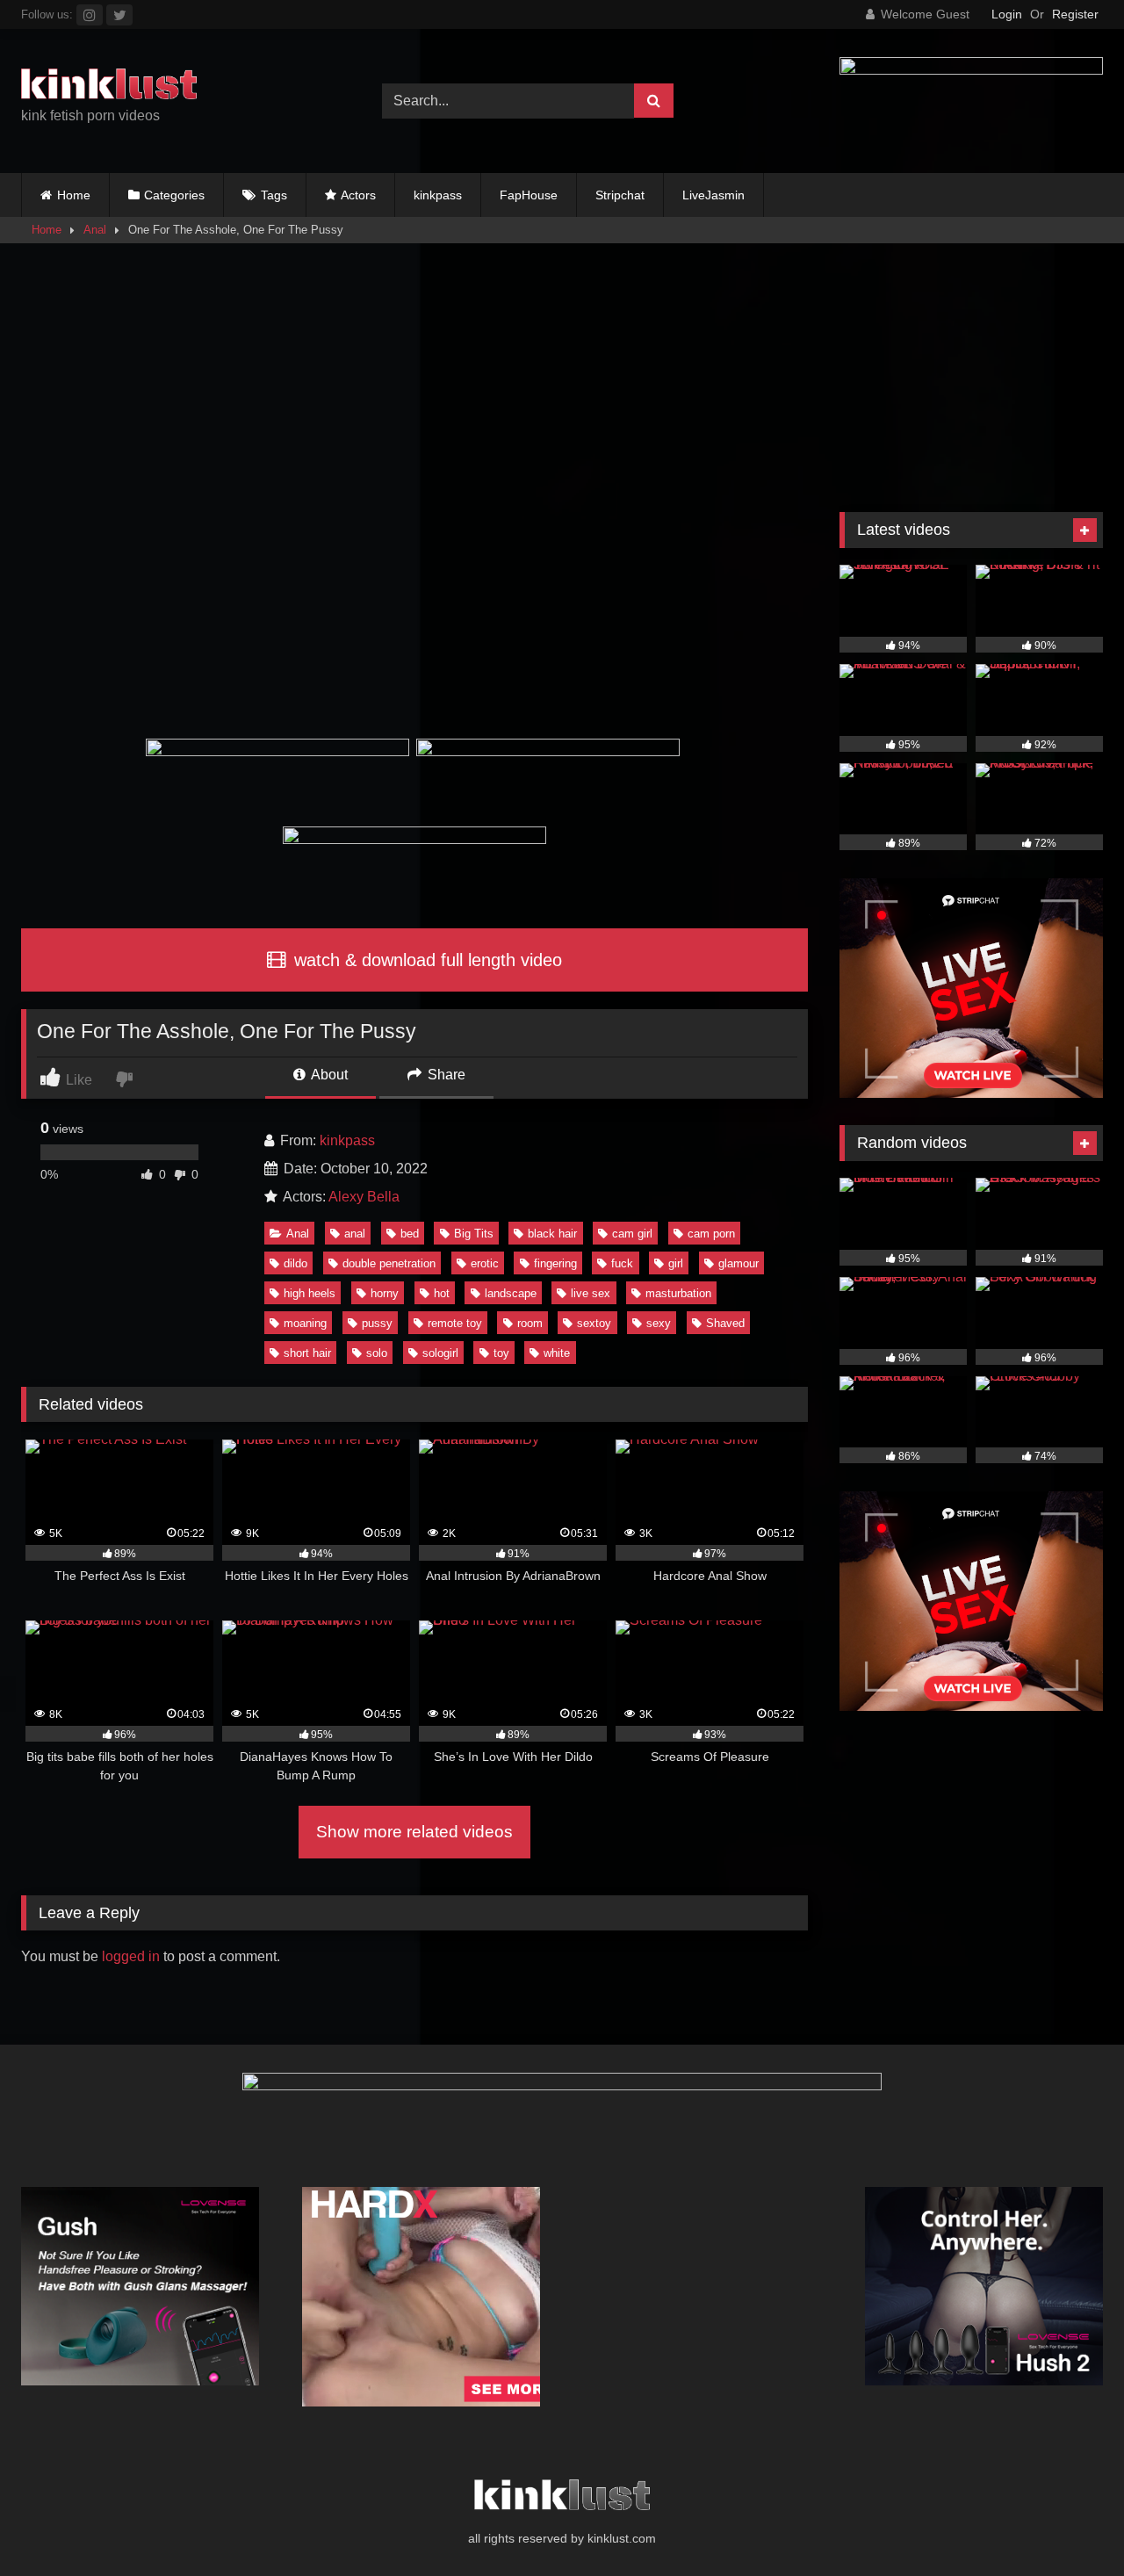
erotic (485, 1263)
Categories (174, 195)
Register (1075, 14)
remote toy (455, 1323)
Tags (274, 195)
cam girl (632, 1234)
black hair (552, 1234)
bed (410, 1234)
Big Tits (474, 1234)
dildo (295, 1263)
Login (1007, 14)
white (557, 1353)
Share (445, 1075)
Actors (358, 195)
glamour (739, 1263)
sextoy (594, 1323)
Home (74, 195)
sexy (659, 1323)
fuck (622, 1263)
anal (355, 1234)
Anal (95, 230)
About (328, 1075)
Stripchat (620, 195)
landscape (511, 1293)
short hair (307, 1353)
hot (442, 1293)
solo (377, 1353)
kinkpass (438, 195)
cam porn (711, 1234)
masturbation (678, 1293)
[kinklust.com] (109, 87)
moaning (305, 1323)
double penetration (389, 1263)
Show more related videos (414, 1832)
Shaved (725, 1323)
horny (385, 1293)
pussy (377, 1323)
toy (501, 1353)
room (530, 1323)
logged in (131, 1956)
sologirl (440, 1353)
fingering (555, 1263)
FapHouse (529, 195)
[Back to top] (1070, 2524)
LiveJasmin (713, 195)
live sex (591, 1293)
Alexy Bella (364, 1197)
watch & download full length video (425, 960)
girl (676, 1263)
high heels (310, 1293)
